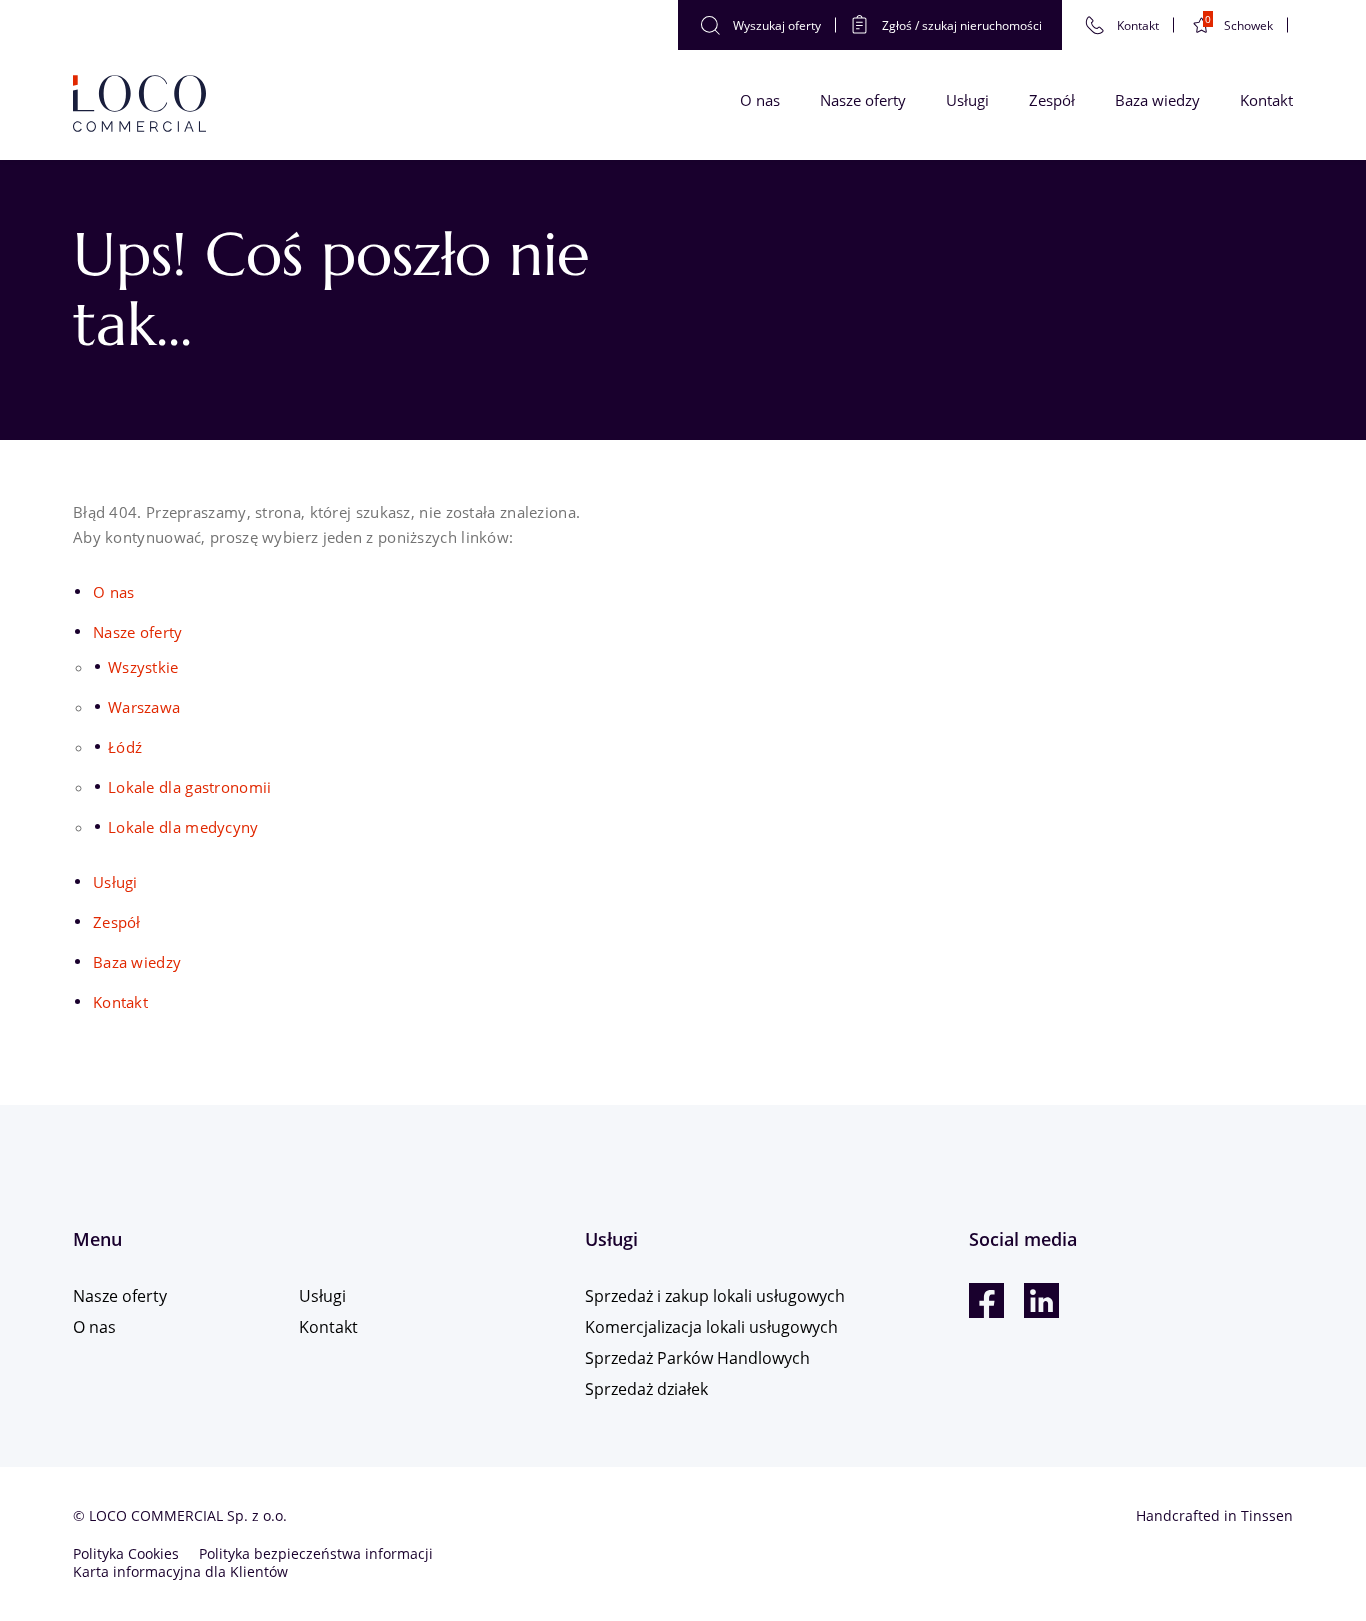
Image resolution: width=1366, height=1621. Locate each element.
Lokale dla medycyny (183, 827)
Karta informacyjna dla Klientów (180, 1571)
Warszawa (144, 707)
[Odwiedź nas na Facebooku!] (986, 1300)
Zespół (1052, 100)
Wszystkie (143, 667)
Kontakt (1266, 100)
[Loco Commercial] (139, 104)
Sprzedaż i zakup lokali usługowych (715, 1296)
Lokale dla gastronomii (190, 787)
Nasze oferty (863, 100)
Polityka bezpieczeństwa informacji (316, 1553)
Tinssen (1267, 1515)
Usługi (967, 100)
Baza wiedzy (1157, 100)
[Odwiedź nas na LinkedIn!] (1041, 1300)
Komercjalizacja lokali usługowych (711, 1327)
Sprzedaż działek (646, 1389)
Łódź (125, 747)
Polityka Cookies (126, 1553)
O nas (760, 100)
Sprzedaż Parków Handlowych (697, 1358)
